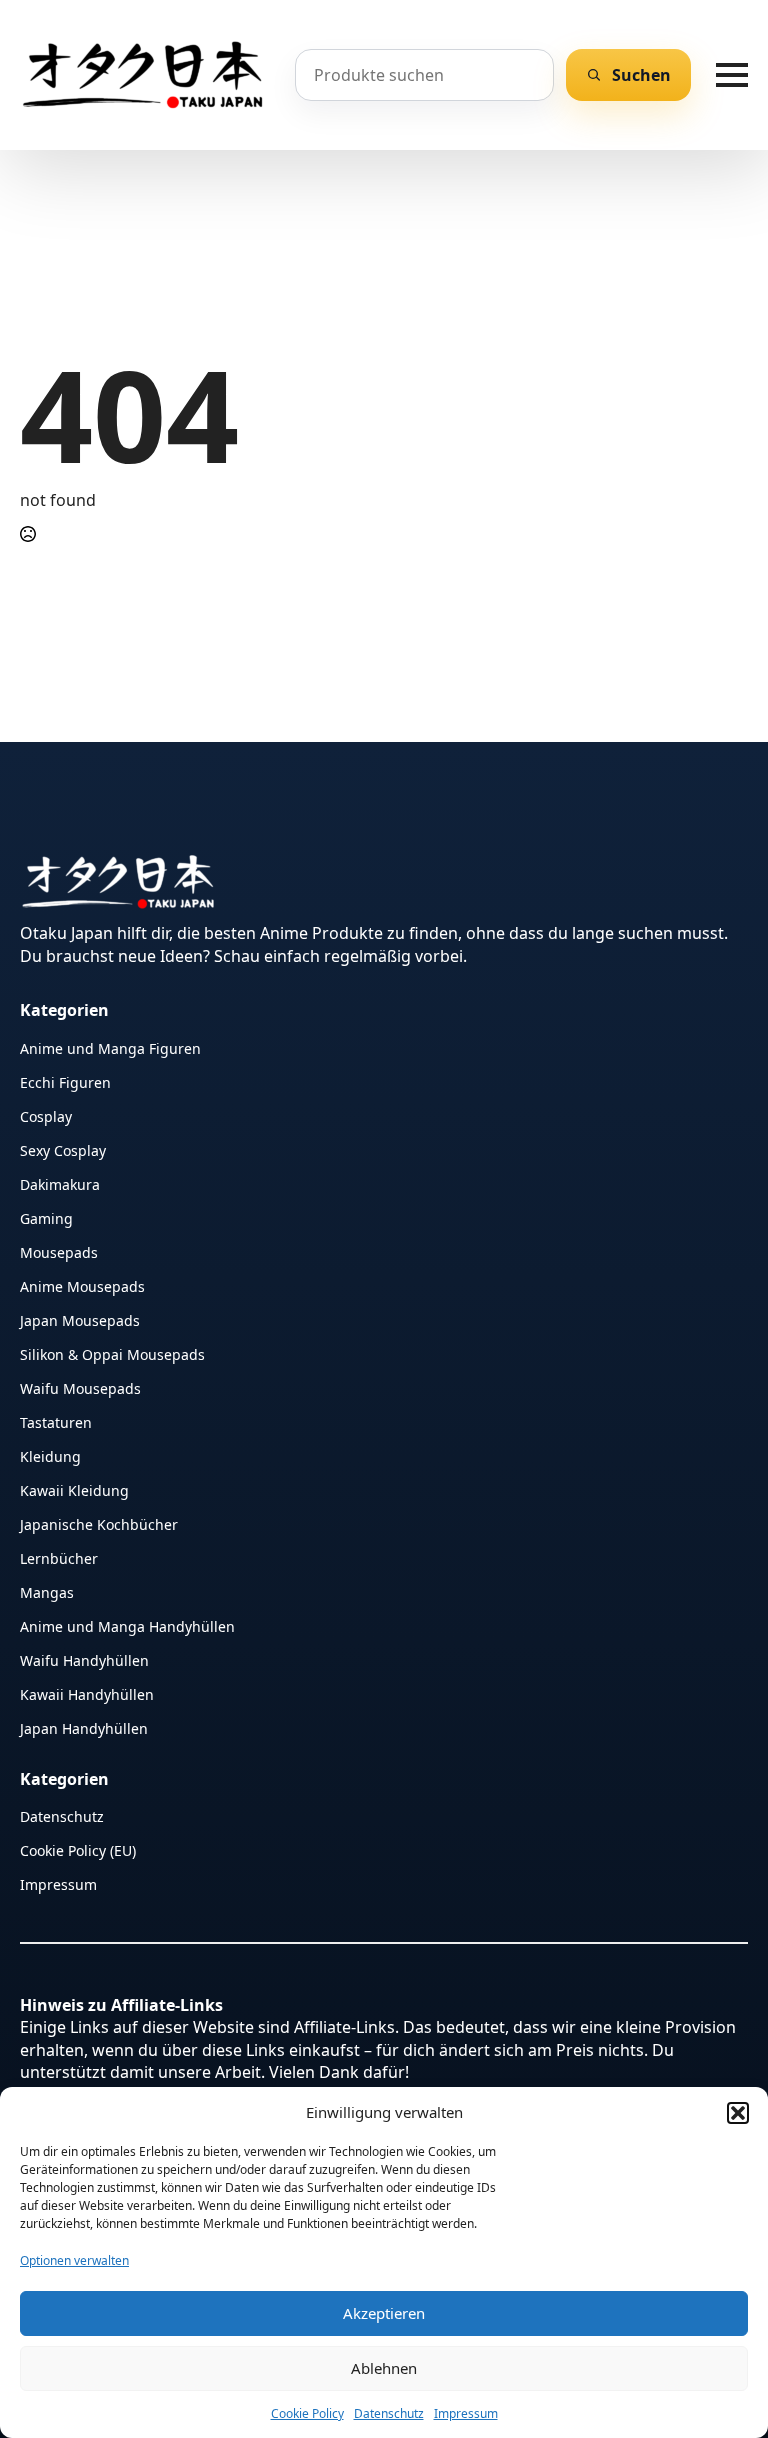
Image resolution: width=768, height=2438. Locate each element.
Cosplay (46, 1115)
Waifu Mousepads (80, 1387)
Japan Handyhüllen (84, 1727)
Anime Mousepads (82, 1285)
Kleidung (50, 1455)
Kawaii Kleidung (74, 1489)
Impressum (466, 2413)
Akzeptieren (384, 2313)
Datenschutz (389, 2413)
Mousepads (59, 1251)
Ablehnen (384, 2368)
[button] (738, 2113)
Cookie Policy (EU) (78, 1849)
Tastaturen (56, 1421)
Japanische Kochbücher (99, 1523)
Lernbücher (59, 1557)
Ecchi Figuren (65, 1081)
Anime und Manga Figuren (110, 1047)
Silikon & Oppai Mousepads (112, 1353)
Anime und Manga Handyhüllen (127, 1625)
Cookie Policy (307, 2413)
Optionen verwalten (74, 2260)
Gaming (46, 1217)
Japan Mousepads (80, 1319)
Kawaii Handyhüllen (87, 1693)
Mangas (47, 1591)
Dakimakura (60, 1183)
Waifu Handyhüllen (84, 1659)
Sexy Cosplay (63, 1149)
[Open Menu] (732, 75)
